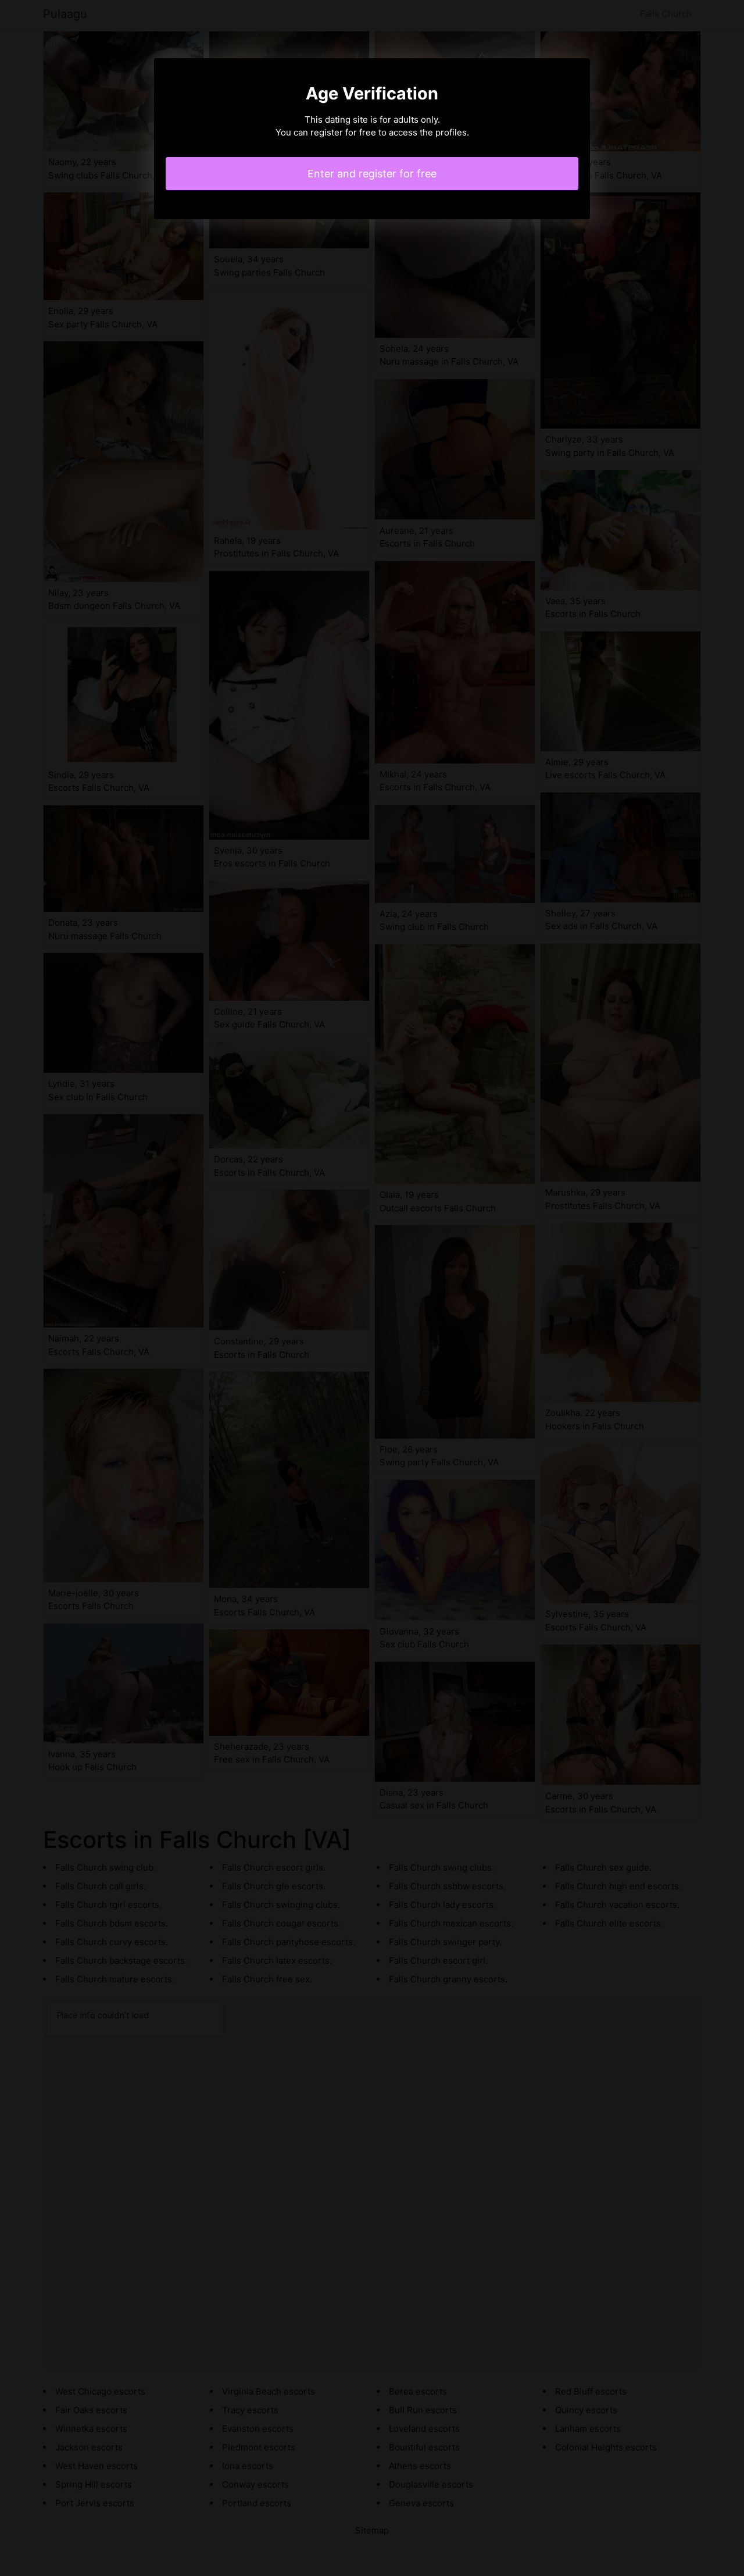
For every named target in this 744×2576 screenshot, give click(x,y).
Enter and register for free (372, 174)
